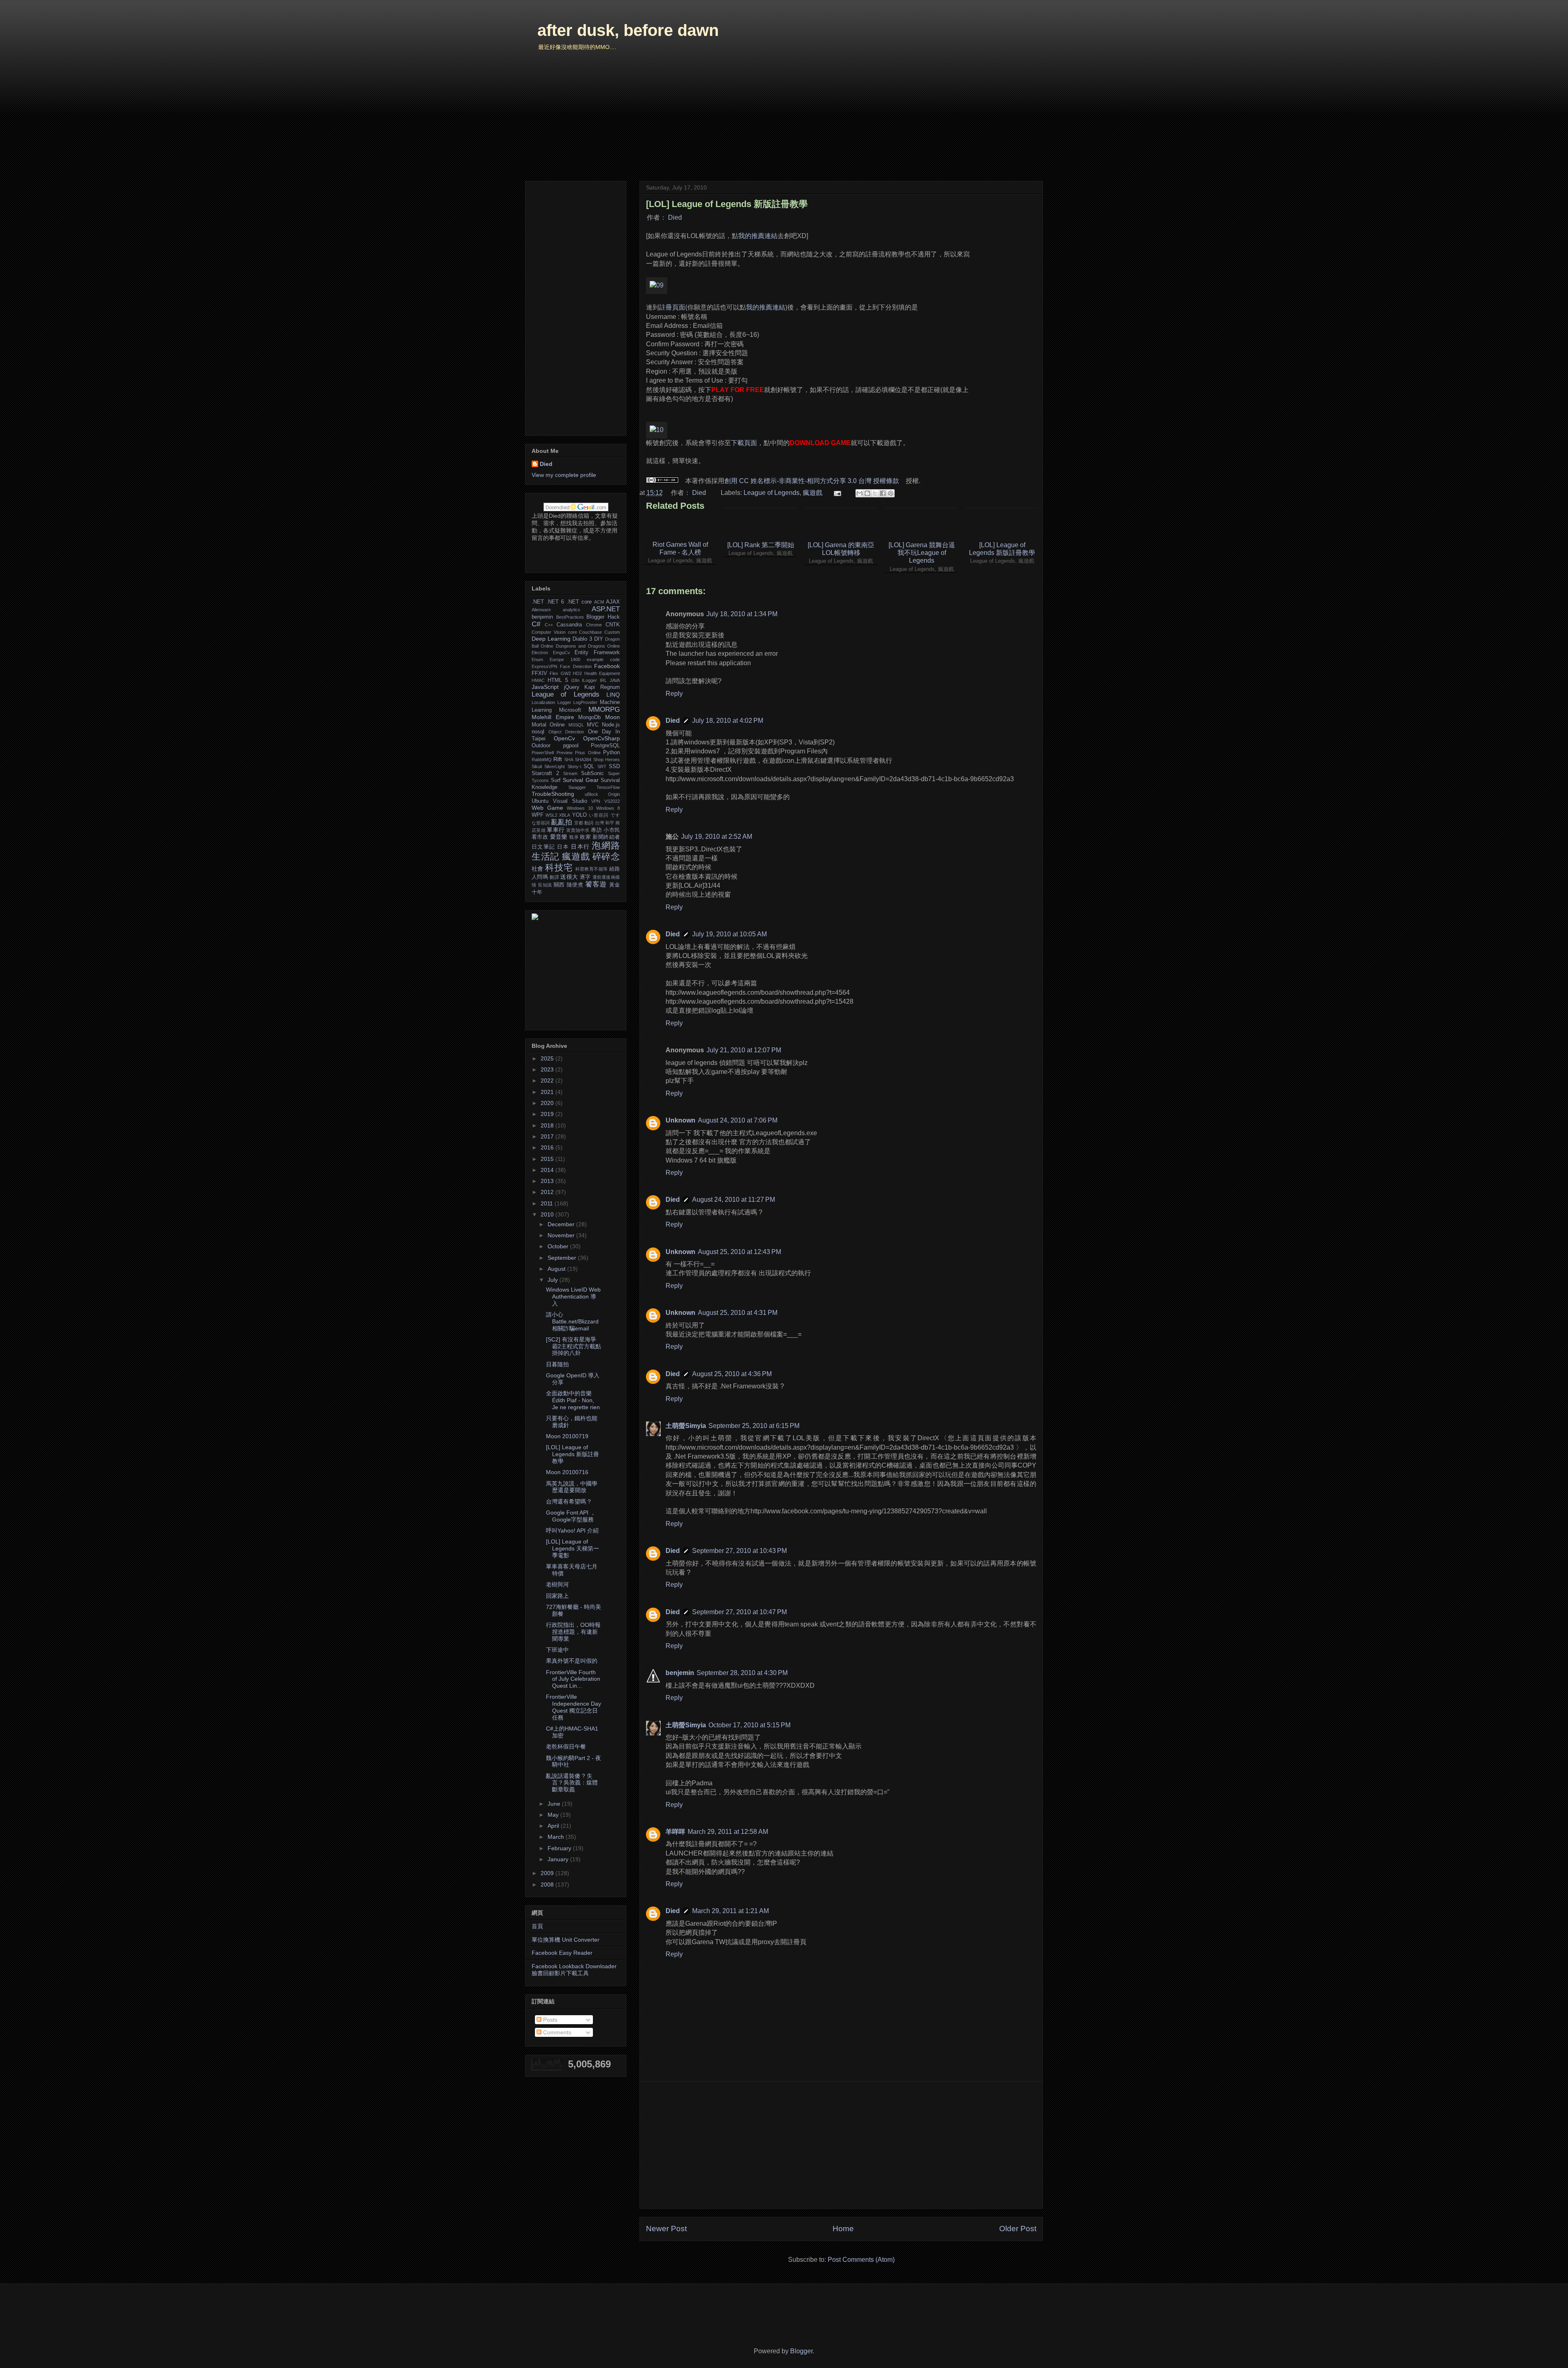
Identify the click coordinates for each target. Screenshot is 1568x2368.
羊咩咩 (675, 1832)
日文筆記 (543, 847)
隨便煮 (575, 885)
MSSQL (576, 725)
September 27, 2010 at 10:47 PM (739, 1612)
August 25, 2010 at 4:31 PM (738, 1313)
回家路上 (557, 1596)
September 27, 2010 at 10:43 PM (739, 1551)
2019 (548, 1114)
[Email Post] (837, 493)
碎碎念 (606, 857)
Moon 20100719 (567, 1436)
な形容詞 (541, 823)
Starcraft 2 (545, 773)
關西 (559, 885)
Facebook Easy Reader (562, 1953)
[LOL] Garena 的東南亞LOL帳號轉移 (841, 549)
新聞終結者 (606, 837)
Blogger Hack (603, 617)
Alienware (541, 610)
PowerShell (543, 753)
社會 (538, 869)
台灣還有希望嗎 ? (568, 1501)
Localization (543, 702)
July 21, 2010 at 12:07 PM (744, 1050)
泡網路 (606, 845)
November (562, 1235)
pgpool (571, 746)
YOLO (579, 815)
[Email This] (860, 493)
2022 (548, 1080)
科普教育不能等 (592, 869)
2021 (548, 1092)
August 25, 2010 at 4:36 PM (732, 1374)
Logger (564, 702)
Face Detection (576, 666)
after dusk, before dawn (628, 30)
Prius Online (588, 753)
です (615, 815)
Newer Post (666, 2229)
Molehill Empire (553, 717)
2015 (548, 1159)
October (559, 1246)
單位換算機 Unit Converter (566, 1940)
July (553, 1280)
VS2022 (612, 801)
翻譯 (554, 877)
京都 (579, 823)
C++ (549, 625)
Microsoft (570, 710)
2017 (548, 1136)
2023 (548, 1069)
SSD (614, 766)
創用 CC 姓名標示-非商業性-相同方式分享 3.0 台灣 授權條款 (812, 481)
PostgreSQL (605, 746)
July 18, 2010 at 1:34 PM (742, 614)
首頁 (537, 1926)
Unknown (680, 1120)
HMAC (538, 680)
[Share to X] (875, 493)
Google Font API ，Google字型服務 (571, 1516)
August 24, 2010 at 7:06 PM (738, 1120)
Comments (556, 2032)
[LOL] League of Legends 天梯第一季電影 (572, 1548)
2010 (548, 1214)
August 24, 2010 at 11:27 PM (734, 1200)
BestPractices (570, 617)
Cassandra (569, 625)
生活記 (546, 857)
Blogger (801, 2351)
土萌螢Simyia (686, 1426)
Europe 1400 (565, 659)
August (557, 1269)
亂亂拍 (562, 822)
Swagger (577, 787)
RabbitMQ (542, 760)
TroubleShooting (553, 794)
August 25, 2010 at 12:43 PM (739, 1252)
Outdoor (541, 746)
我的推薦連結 (758, 236)
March (557, 1837)
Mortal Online (548, 725)
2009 (548, 1873)
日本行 (580, 847)
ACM (599, 602)
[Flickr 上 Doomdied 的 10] (657, 430)
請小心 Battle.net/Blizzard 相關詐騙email (572, 1321)
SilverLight (555, 766)
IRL (603, 680)
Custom (612, 632)
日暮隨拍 (557, 1364)
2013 (548, 1181)
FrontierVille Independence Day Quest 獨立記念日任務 (574, 1707)
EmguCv (561, 653)
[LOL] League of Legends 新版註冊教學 (1002, 549)
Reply (674, 694)
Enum (537, 659)
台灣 (599, 823)
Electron (540, 653)
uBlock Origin (602, 794)
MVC (593, 725)
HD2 (577, 673)
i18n (575, 680)
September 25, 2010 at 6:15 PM (754, 1426)
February (560, 1848)
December (562, 1224)
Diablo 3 (582, 639)
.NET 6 (555, 602)
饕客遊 (596, 884)
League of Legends (772, 493)
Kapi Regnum (602, 687)
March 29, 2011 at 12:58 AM (728, 1832)
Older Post (1018, 2229)
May (554, 1815)
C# (536, 624)
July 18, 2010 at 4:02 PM (728, 721)
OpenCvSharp (601, 738)
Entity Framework (597, 653)
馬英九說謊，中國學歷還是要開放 (572, 1487)
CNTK (613, 625)
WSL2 (551, 815)
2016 (548, 1147)
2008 (548, 1885)
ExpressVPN (545, 666)
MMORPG (604, 710)
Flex (554, 673)
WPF (538, 815)
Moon (612, 717)
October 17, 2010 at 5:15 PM (749, 1725)
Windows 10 (580, 808)
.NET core (579, 602)
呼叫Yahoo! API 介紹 (572, 1530)
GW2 (566, 673)
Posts (549, 2020)
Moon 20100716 (567, 1472)
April (554, 1826)
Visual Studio (570, 801)
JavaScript (545, 687)
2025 (548, 1058)
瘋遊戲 (813, 493)
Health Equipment (602, 673)
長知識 (545, 885)
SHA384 (583, 760)
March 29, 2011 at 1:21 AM (731, 1911)
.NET (538, 602)
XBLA (565, 815)
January (559, 1859)
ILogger (589, 680)
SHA (569, 760)
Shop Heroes (607, 760)
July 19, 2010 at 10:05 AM (729, 934)
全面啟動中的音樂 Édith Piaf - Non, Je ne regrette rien (573, 1400)
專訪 (596, 830)
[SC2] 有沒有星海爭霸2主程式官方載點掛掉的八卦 (574, 1346)
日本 (563, 847)
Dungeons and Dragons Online (588, 646)
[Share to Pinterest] (891, 493)
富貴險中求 (578, 830)
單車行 (556, 830)
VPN (596, 801)
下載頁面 (744, 443)
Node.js (611, 725)
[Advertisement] (841, 2145)
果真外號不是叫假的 (572, 1661)
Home (843, 2229)
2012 (548, 1192)
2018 (548, 1125)
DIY (599, 639)
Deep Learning (551, 639)
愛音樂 (559, 837)
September (563, 1258)
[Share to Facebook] (883, 493)
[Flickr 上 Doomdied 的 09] (657, 285)
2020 (548, 1103)
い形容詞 (599, 815)
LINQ (613, 695)
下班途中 (557, 1650)
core (572, 632)
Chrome (594, 625)
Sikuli (537, 766)
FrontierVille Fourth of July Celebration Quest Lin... (573, 1679)
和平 (610, 823)
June (555, 1804)
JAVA (615, 680)
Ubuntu (540, 801)
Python (611, 753)
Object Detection (566, 732)
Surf (556, 780)
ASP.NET (606, 609)
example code (603, 659)
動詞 (589, 823)
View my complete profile (564, 475)
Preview (565, 753)
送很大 (569, 877)
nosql (538, 732)
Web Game (547, 808)
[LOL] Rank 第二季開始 (761, 545)
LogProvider (585, 702)
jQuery (572, 687)
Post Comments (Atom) (861, 2260)
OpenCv (564, 738)
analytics (571, 610)
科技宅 (559, 868)
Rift (558, 759)
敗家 (585, 837)
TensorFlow (608, 787)
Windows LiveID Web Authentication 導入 (573, 1296)
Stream (570, 773)
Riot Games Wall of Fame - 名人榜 (680, 548)
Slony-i (574, 766)
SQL (589, 766)
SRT (602, 766)
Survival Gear (581, 780)
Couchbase (590, 632)
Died (675, 217)
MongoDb (589, 717)
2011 (548, 1203)
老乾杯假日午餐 (566, 1746)
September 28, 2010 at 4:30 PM (742, 1673)
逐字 (585, 877)
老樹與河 (557, 1584)
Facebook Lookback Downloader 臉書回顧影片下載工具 (574, 1970)
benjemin (680, 1673)
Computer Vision (549, 632)
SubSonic (592, 773)
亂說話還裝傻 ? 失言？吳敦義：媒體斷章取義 (572, 1783)
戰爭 (574, 837)
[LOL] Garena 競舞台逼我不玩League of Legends (922, 553)
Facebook (607, 666)
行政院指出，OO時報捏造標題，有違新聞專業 (573, 1632)
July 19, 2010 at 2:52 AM (717, 836)
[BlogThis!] (867, 493)
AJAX (613, 602)
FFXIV (539, 673)
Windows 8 (608, 808)
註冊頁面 (672, 307)
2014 (548, 1170)
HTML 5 (558, 680)
